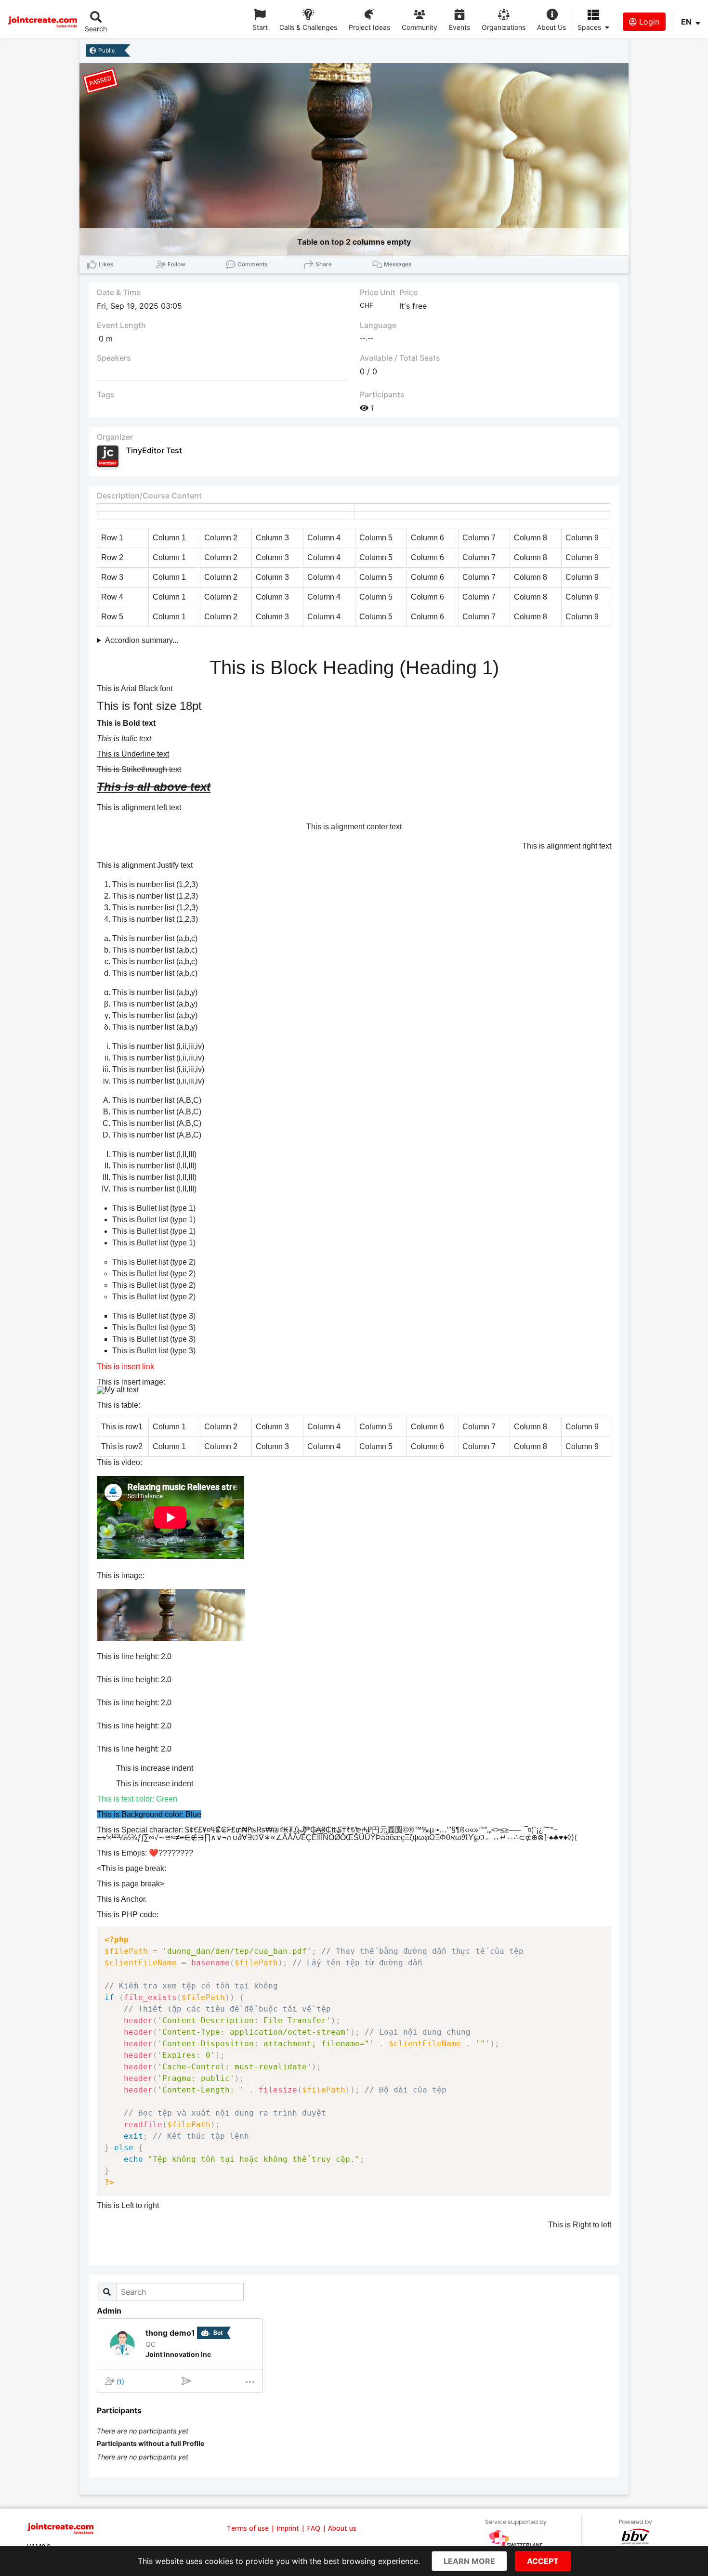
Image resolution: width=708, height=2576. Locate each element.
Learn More (469, 2561)
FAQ (314, 2528)
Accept (543, 2561)
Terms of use (248, 2528)
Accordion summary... (142, 640)
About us (342, 2528)
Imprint (288, 2528)
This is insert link (125, 1366)
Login (648, 22)
